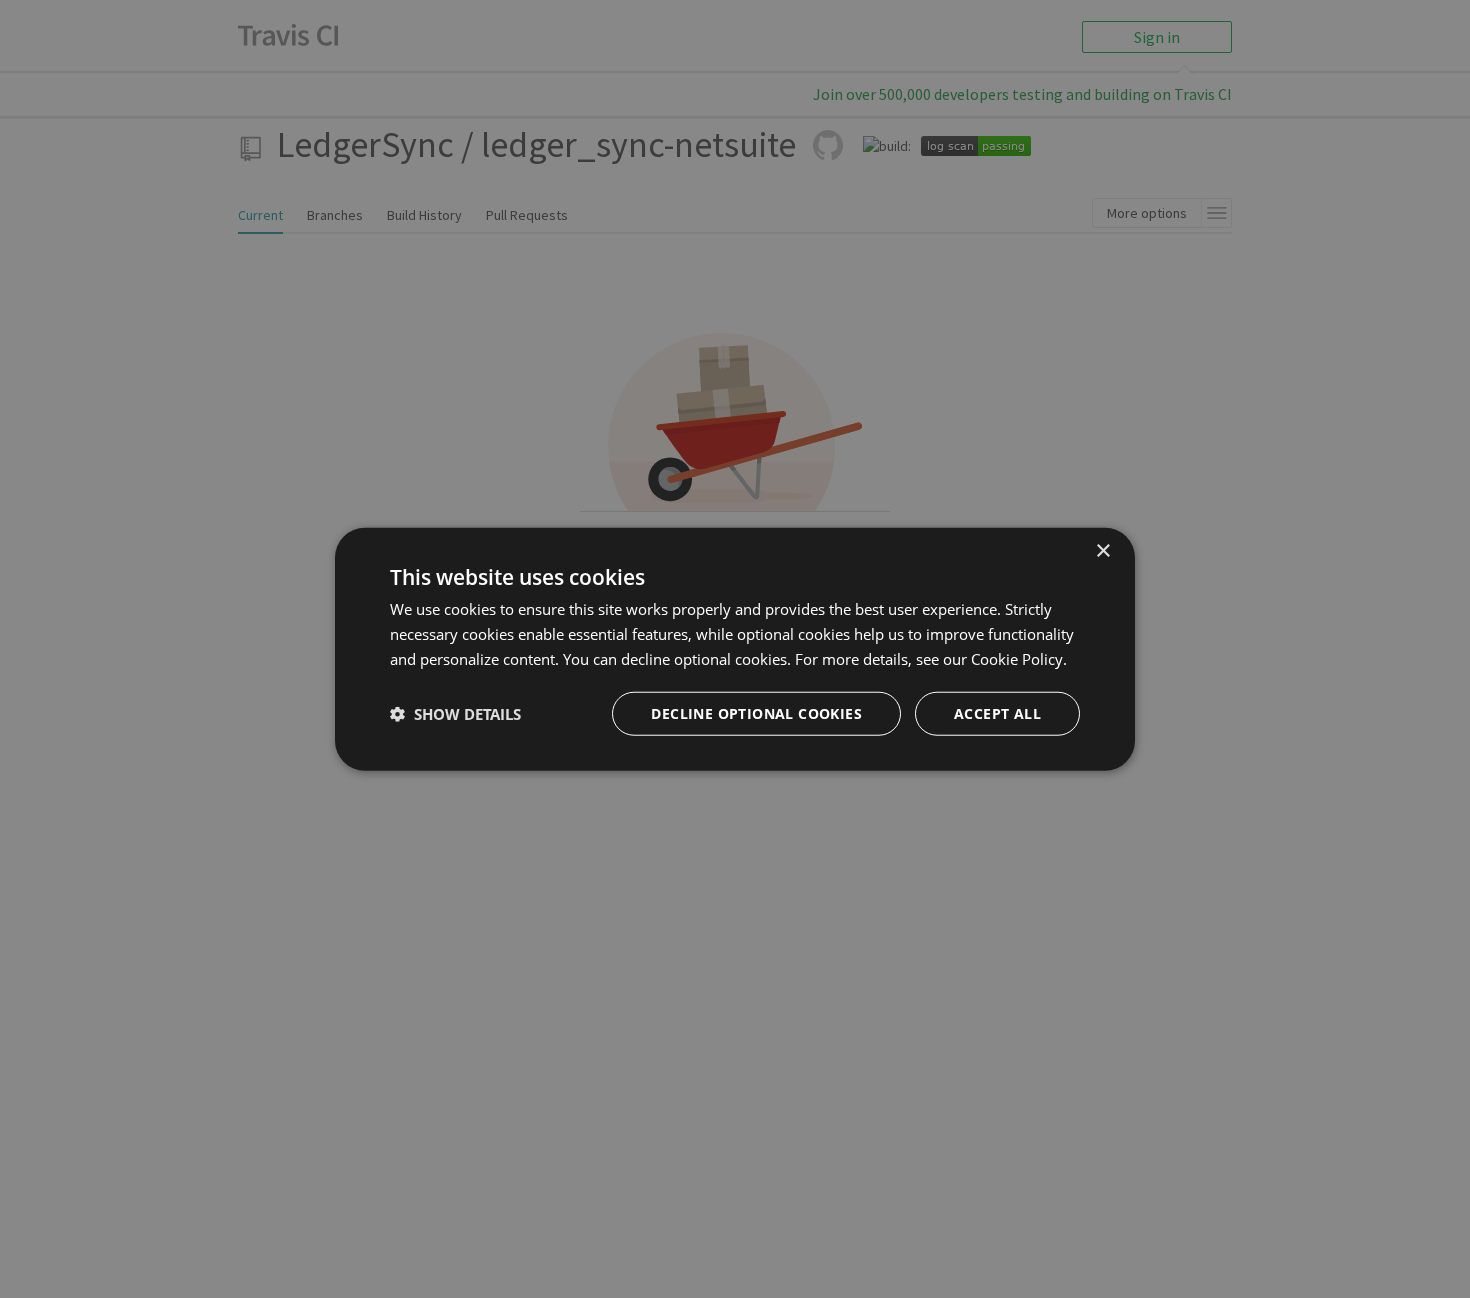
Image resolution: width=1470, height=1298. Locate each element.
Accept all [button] (997, 712)
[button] (455, 713)
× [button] (1102, 551)
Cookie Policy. (1019, 659)
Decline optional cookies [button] (756, 712)
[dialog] (735, 649)
